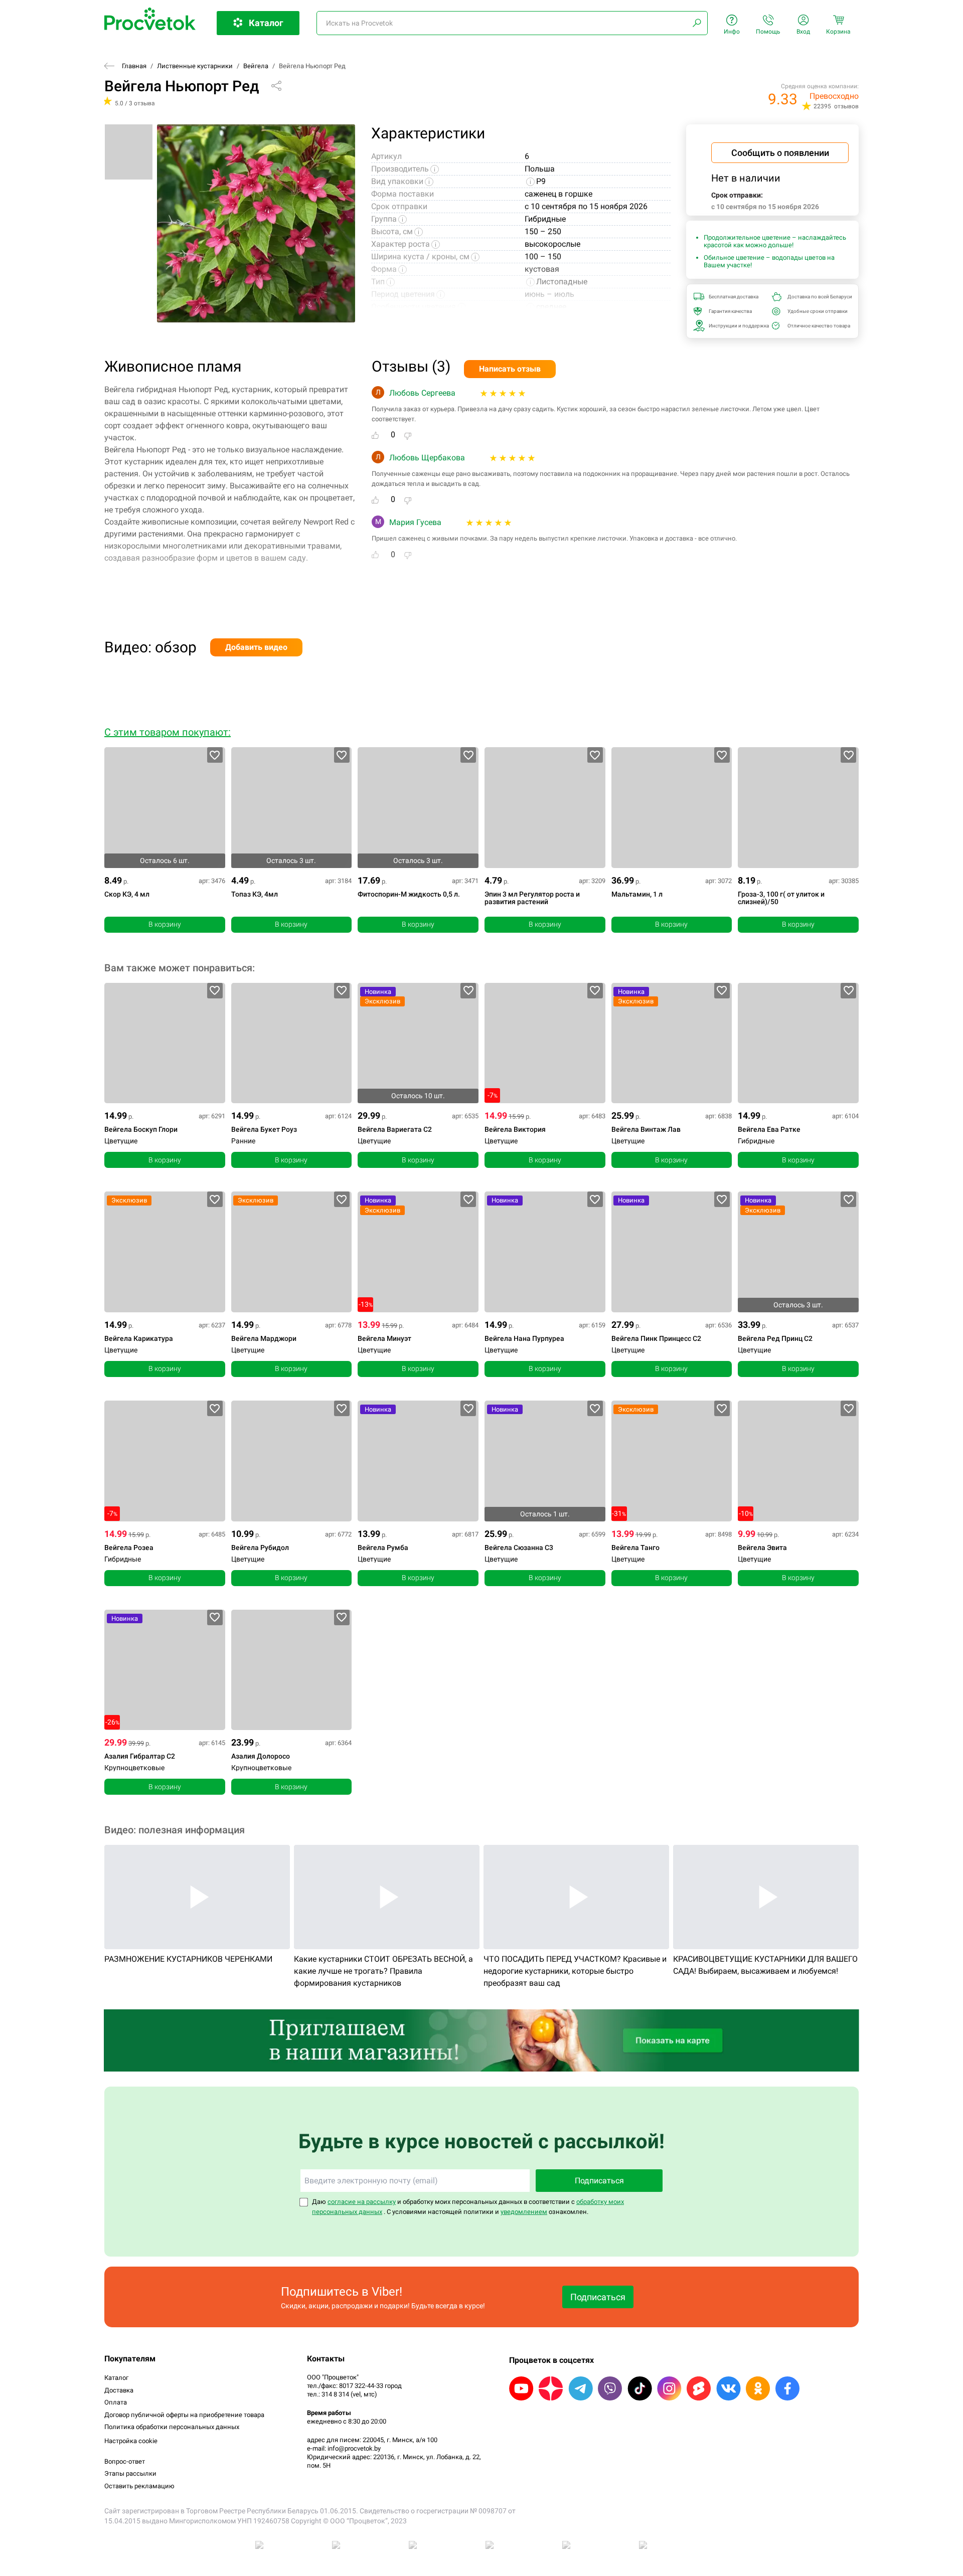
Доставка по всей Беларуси (816, 297)
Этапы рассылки (130, 2473)
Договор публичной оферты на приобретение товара (184, 2415)
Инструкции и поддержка (737, 326)
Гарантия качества (730, 311)
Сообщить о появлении (780, 153)
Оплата (116, 2402)
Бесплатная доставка (734, 297)
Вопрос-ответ (125, 2461)
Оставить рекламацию (139, 2486)
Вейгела (256, 66)
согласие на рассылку (362, 2202)
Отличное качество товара (816, 326)
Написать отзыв (510, 369)
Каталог (116, 2378)
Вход (803, 32)
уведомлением (524, 2212)
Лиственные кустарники (195, 66)
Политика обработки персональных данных (172, 2427)
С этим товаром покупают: (168, 732)
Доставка (119, 2390)
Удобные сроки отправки (816, 311)
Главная (134, 66)
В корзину (165, 924)
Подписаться (599, 2181)
